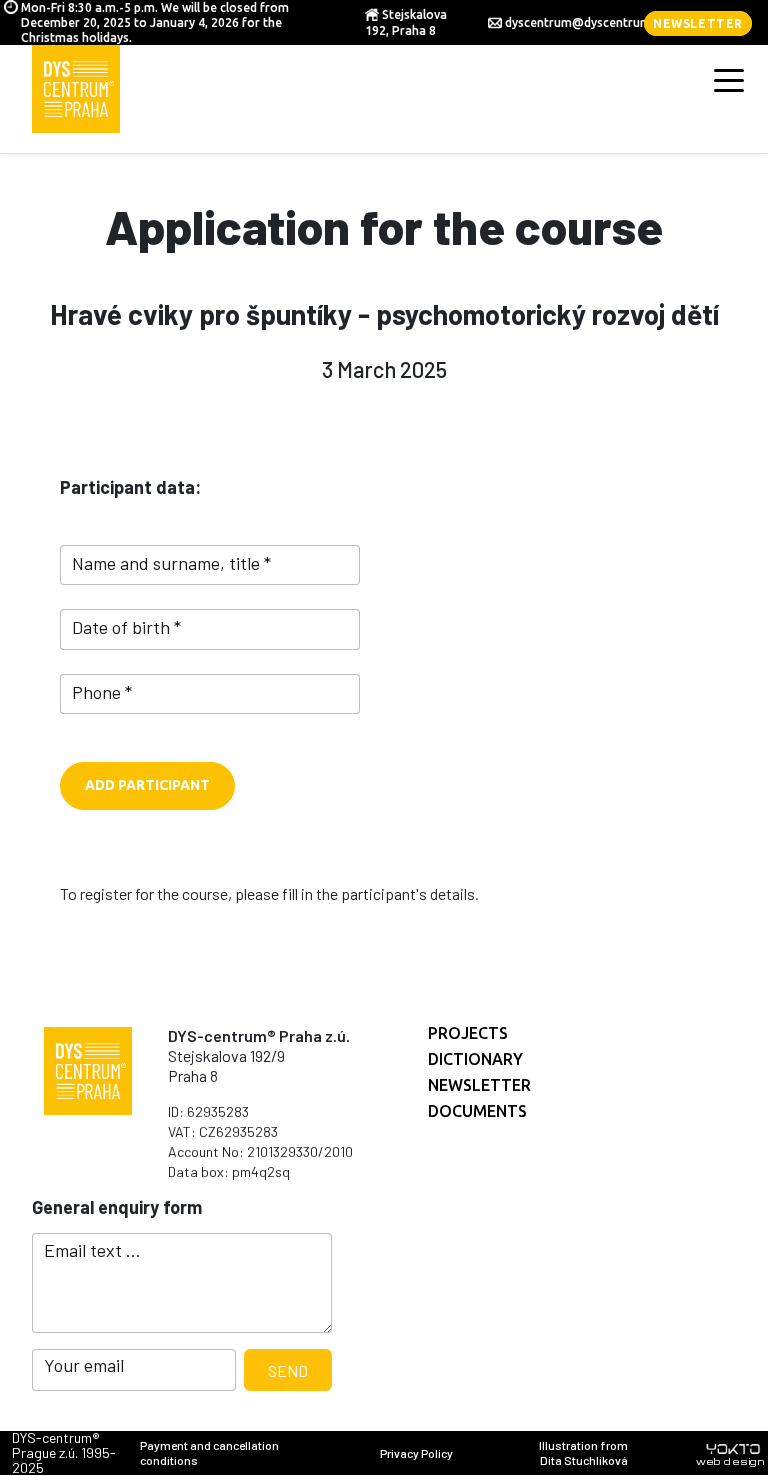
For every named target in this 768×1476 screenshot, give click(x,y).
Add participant (147, 785)
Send (288, 1370)
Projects (468, 1033)
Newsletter (698, 23)
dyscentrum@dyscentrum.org (589, 22)
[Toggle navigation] (729, 79)
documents (477, 1111)
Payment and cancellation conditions (209, 1452)
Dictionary (475, 1059)
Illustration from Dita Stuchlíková (583, 1452)
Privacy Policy (416, 1453)
